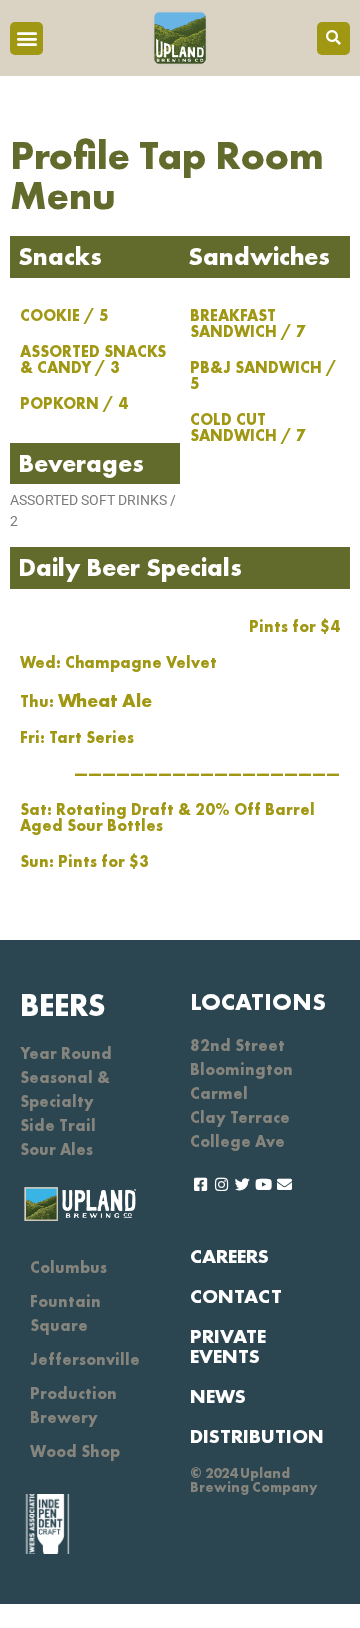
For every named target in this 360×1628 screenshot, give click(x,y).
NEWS (218, 1396)
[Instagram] (221, 1184)
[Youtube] (263, 1184)
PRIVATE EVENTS (228, 1346)
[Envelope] (284, 1184)
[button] (26, 38)
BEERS (63, 1005)
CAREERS (229, 1256)
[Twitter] (242, 1184)
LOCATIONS (258, 1001)
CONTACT (236, 1296)
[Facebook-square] (200, 1184)
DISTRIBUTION (257, 1436)
